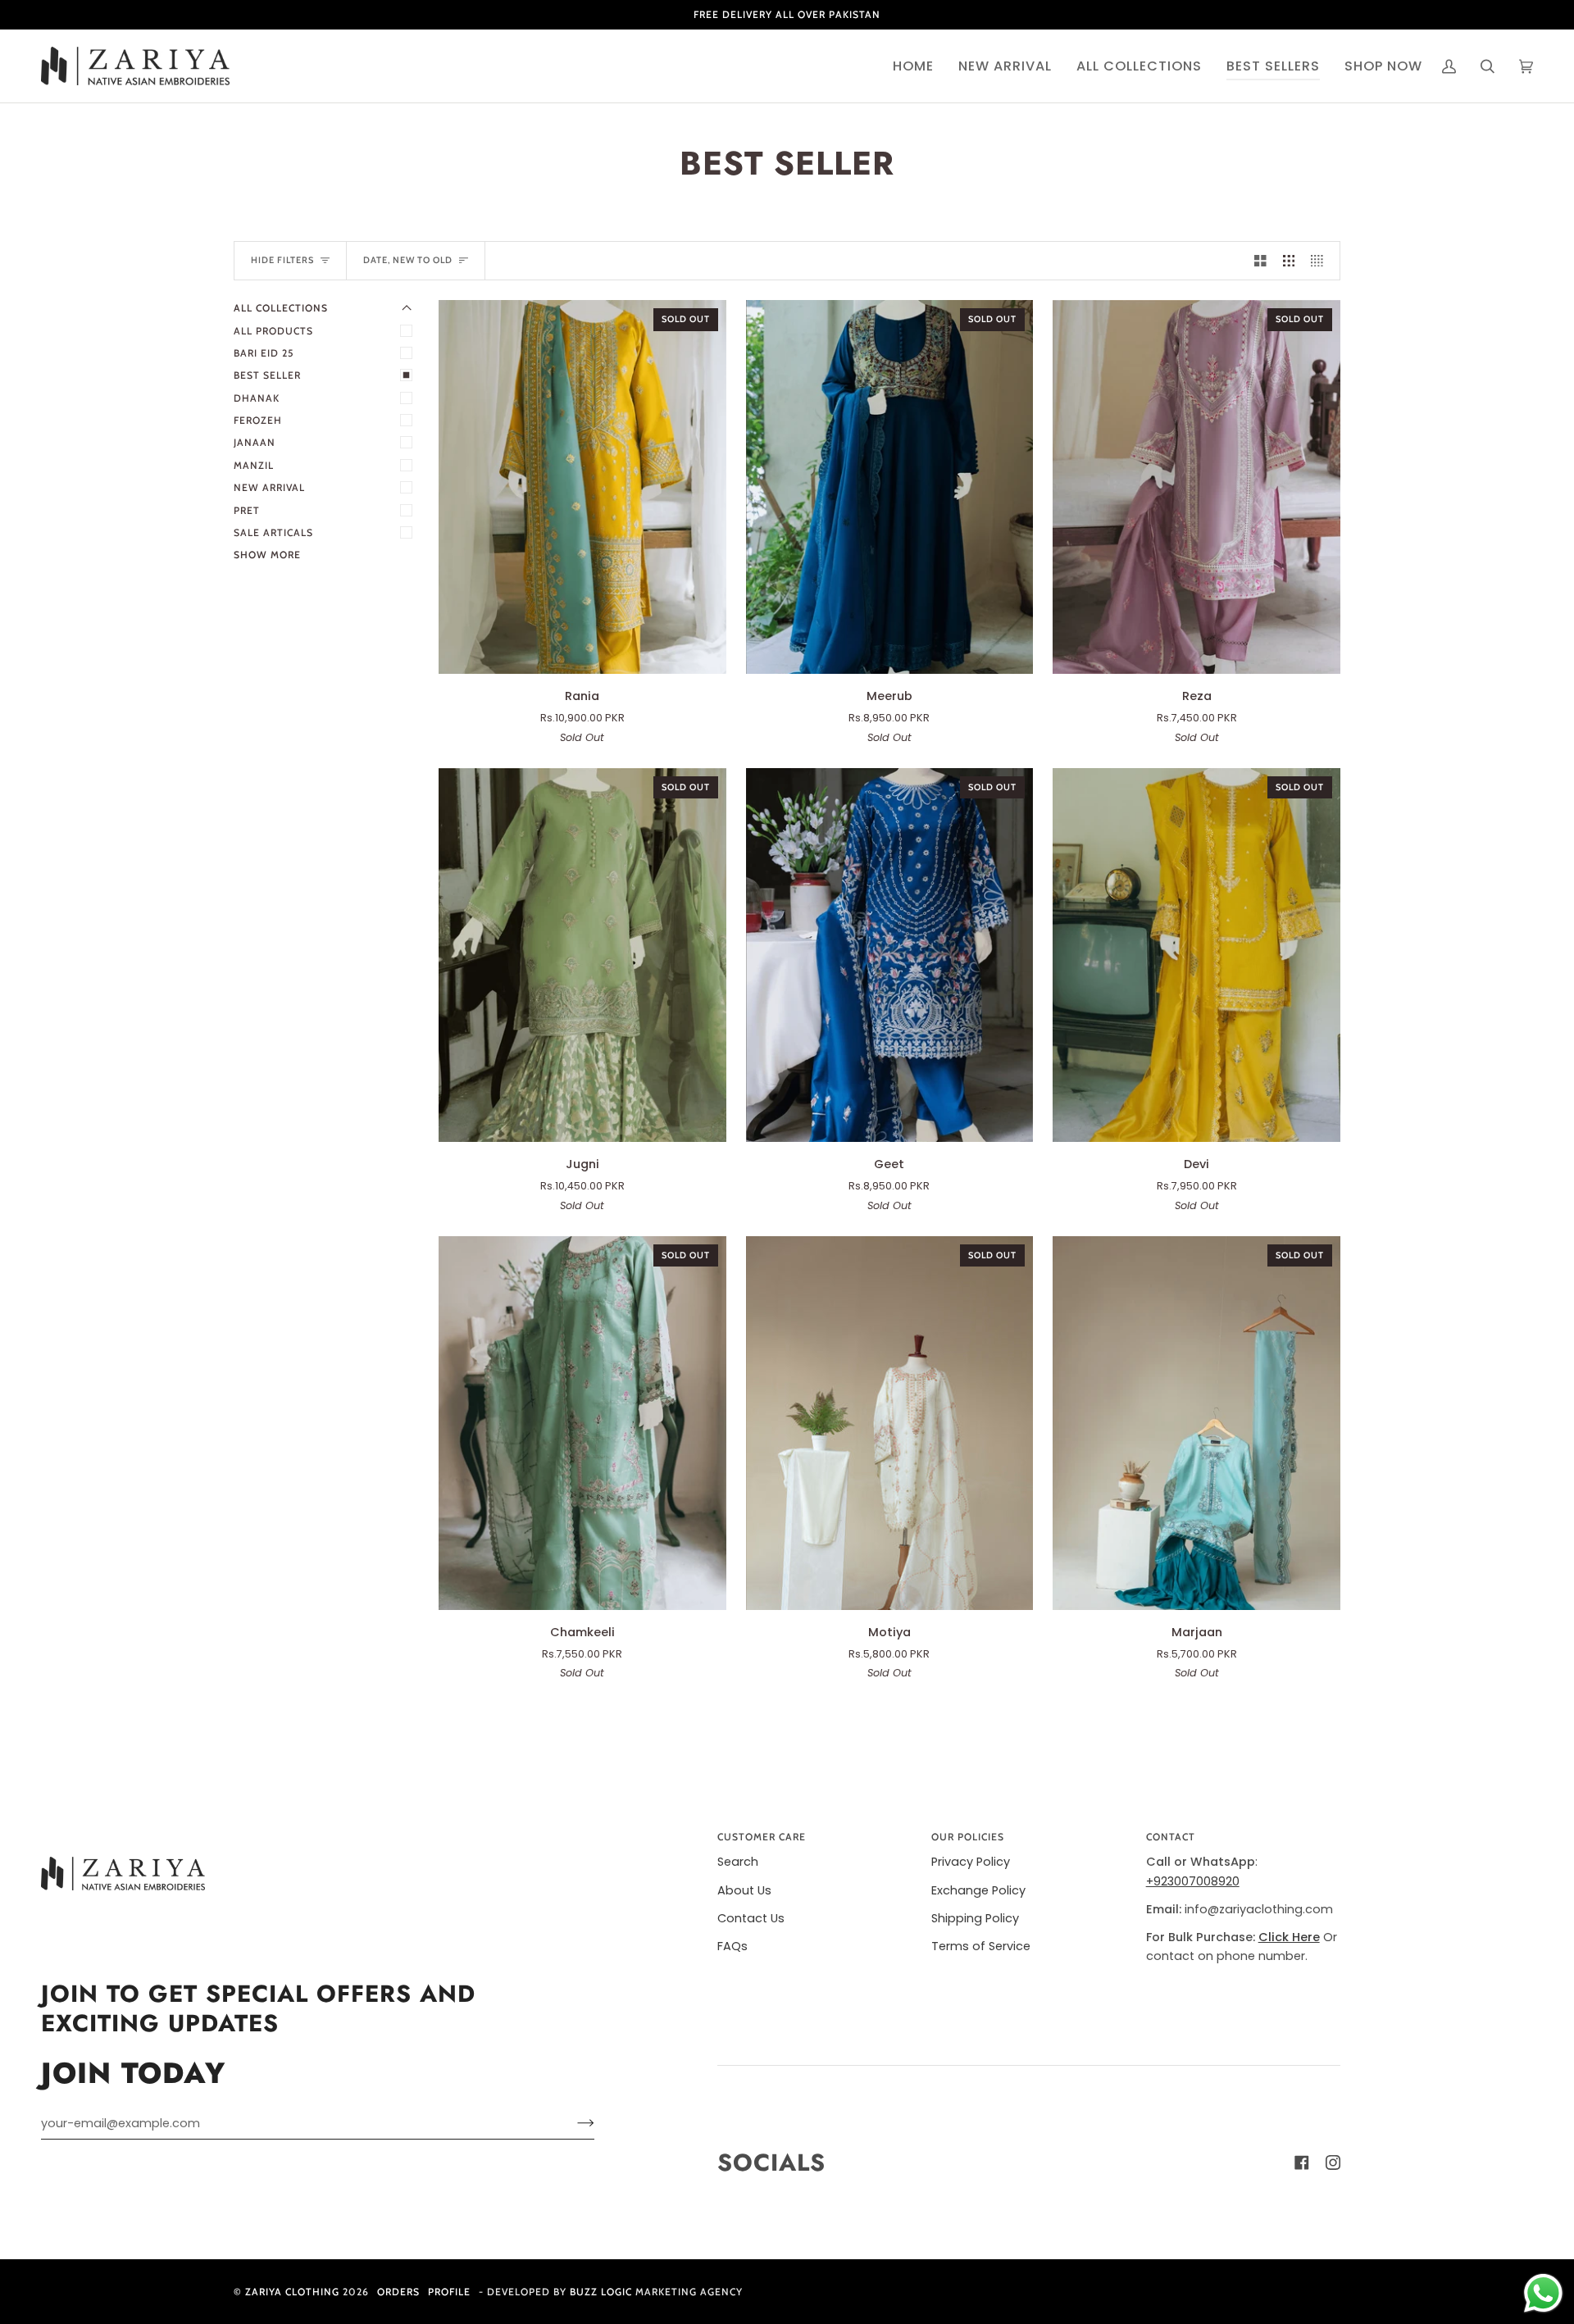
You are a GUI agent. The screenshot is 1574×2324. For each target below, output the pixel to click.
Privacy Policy (971, 1862)
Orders (398, 2292)
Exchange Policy (978, 1890)
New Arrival (269, 487)
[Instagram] (1333, 2163)
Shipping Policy (975, 1918)
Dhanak (257, 398)
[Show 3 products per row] (1289, 261)
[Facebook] (1302, 2163)
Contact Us (751, 1918)
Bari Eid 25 (264, 353)
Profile (449, 2292)
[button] (1005, 66)
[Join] (573, 2123)
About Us (744, 1890)
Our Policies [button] (968, 1837)
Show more (267, 555)
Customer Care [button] (762, 1837)
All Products (273, 331)
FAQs (732, 1946)
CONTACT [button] (1171, 1837)
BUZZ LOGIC (603, 2292)
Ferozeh (258, 420)
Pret (247, 510)
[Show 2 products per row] (1260, 261)
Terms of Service (981, 1946)
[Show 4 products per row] (1321, 261)
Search (738, 1862)
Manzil (254, 465)
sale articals (273, 532)
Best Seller (267, 375)
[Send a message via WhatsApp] (1543, 2293)
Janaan (255, 442)
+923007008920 (1193, 1881)
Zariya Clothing (292, 2292)
